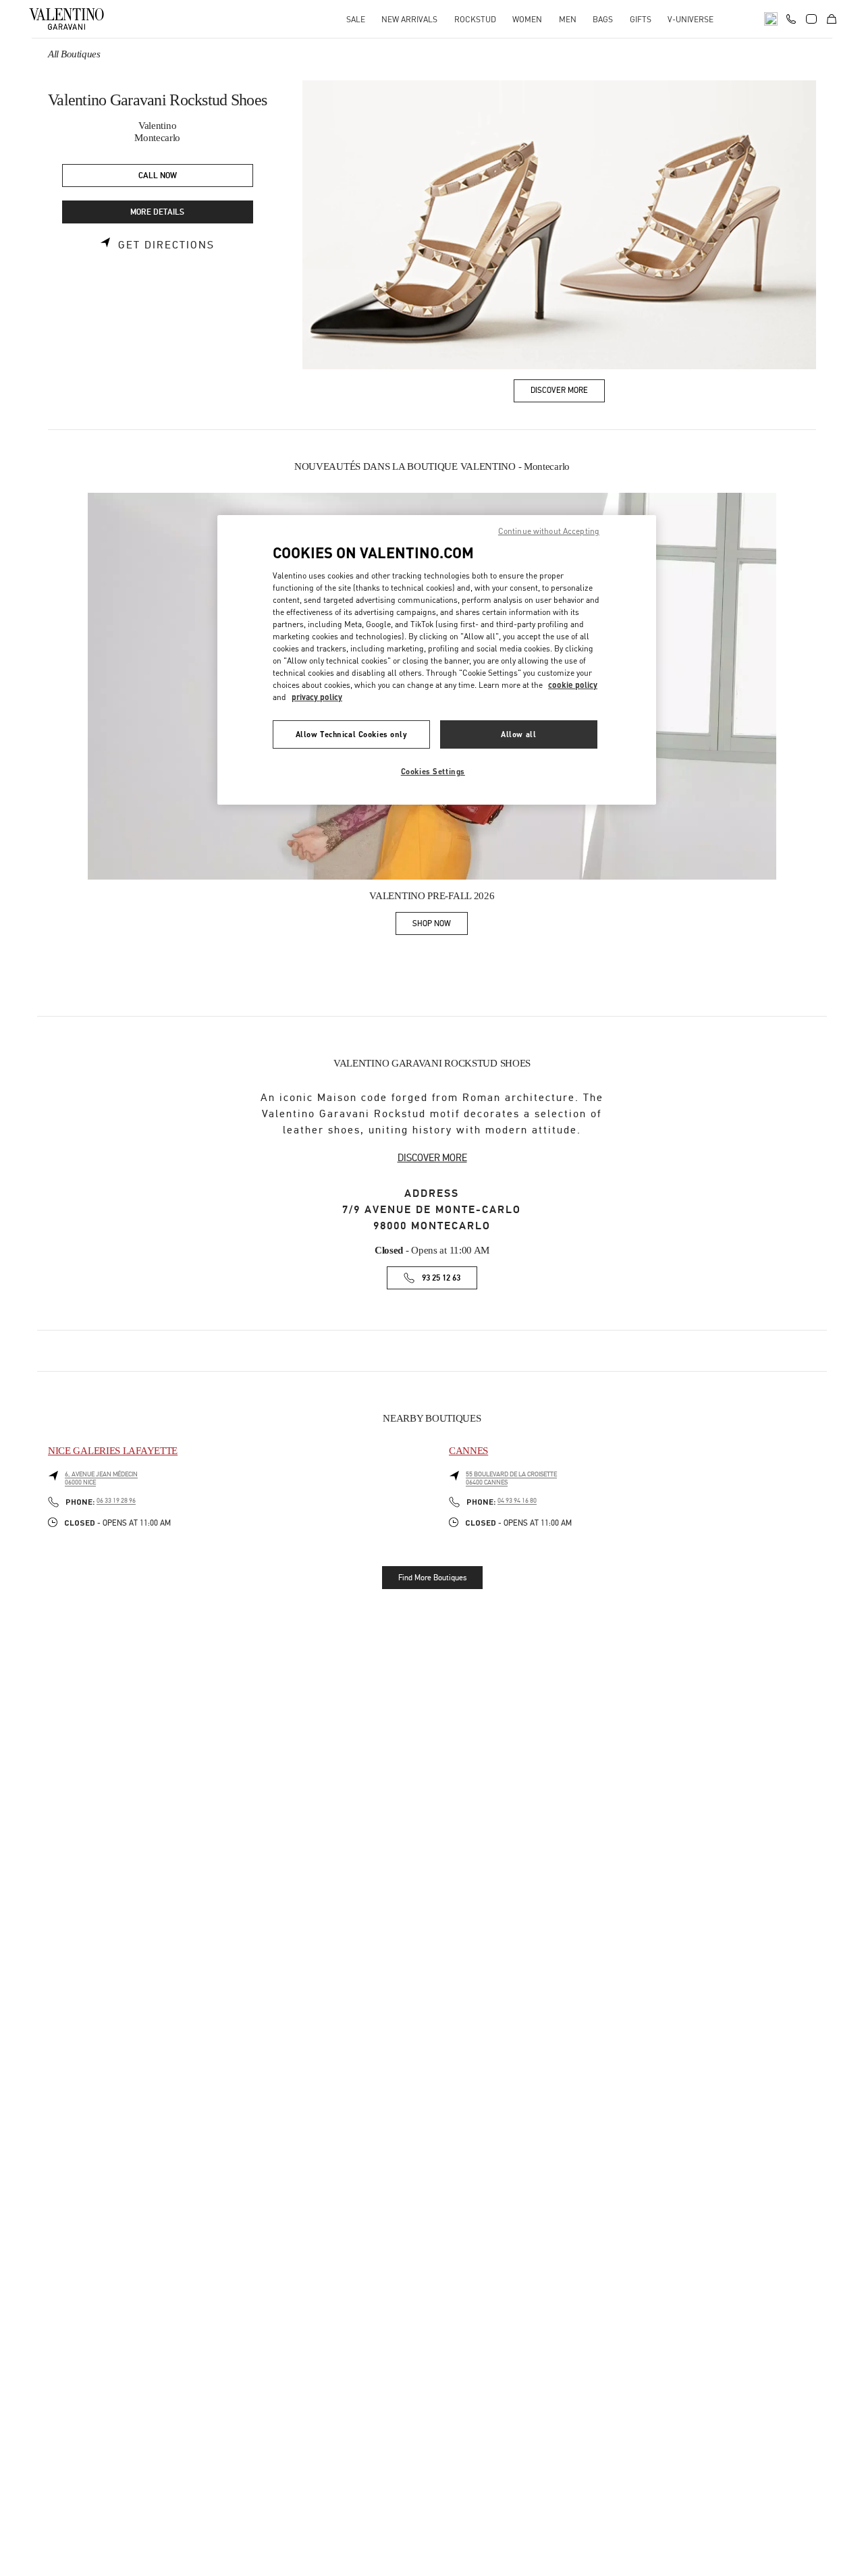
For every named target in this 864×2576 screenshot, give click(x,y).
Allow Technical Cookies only (352, 734)
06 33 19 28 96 (116, 1501)
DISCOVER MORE (432, 1158)
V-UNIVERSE (691, 19)
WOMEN (527, 19)
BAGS (603, 19)
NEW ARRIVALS (409, 19)
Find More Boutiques (432, 1578)
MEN (568, 19)
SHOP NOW (440, 926)
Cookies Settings (433, 771)
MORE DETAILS (157, 212)
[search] (771, 19)
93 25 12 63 (441, 1278)
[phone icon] (791, 18)
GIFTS (641, 19)
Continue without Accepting (549, 531)
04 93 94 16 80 (517, 1501)
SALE (356, 19)
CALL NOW (158, 176)
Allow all (518, 734)
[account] (811, 19)
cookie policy (573, 685)
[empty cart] (832, 19)
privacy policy (317, 697)
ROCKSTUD (475, 19)
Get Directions (166, 245)
